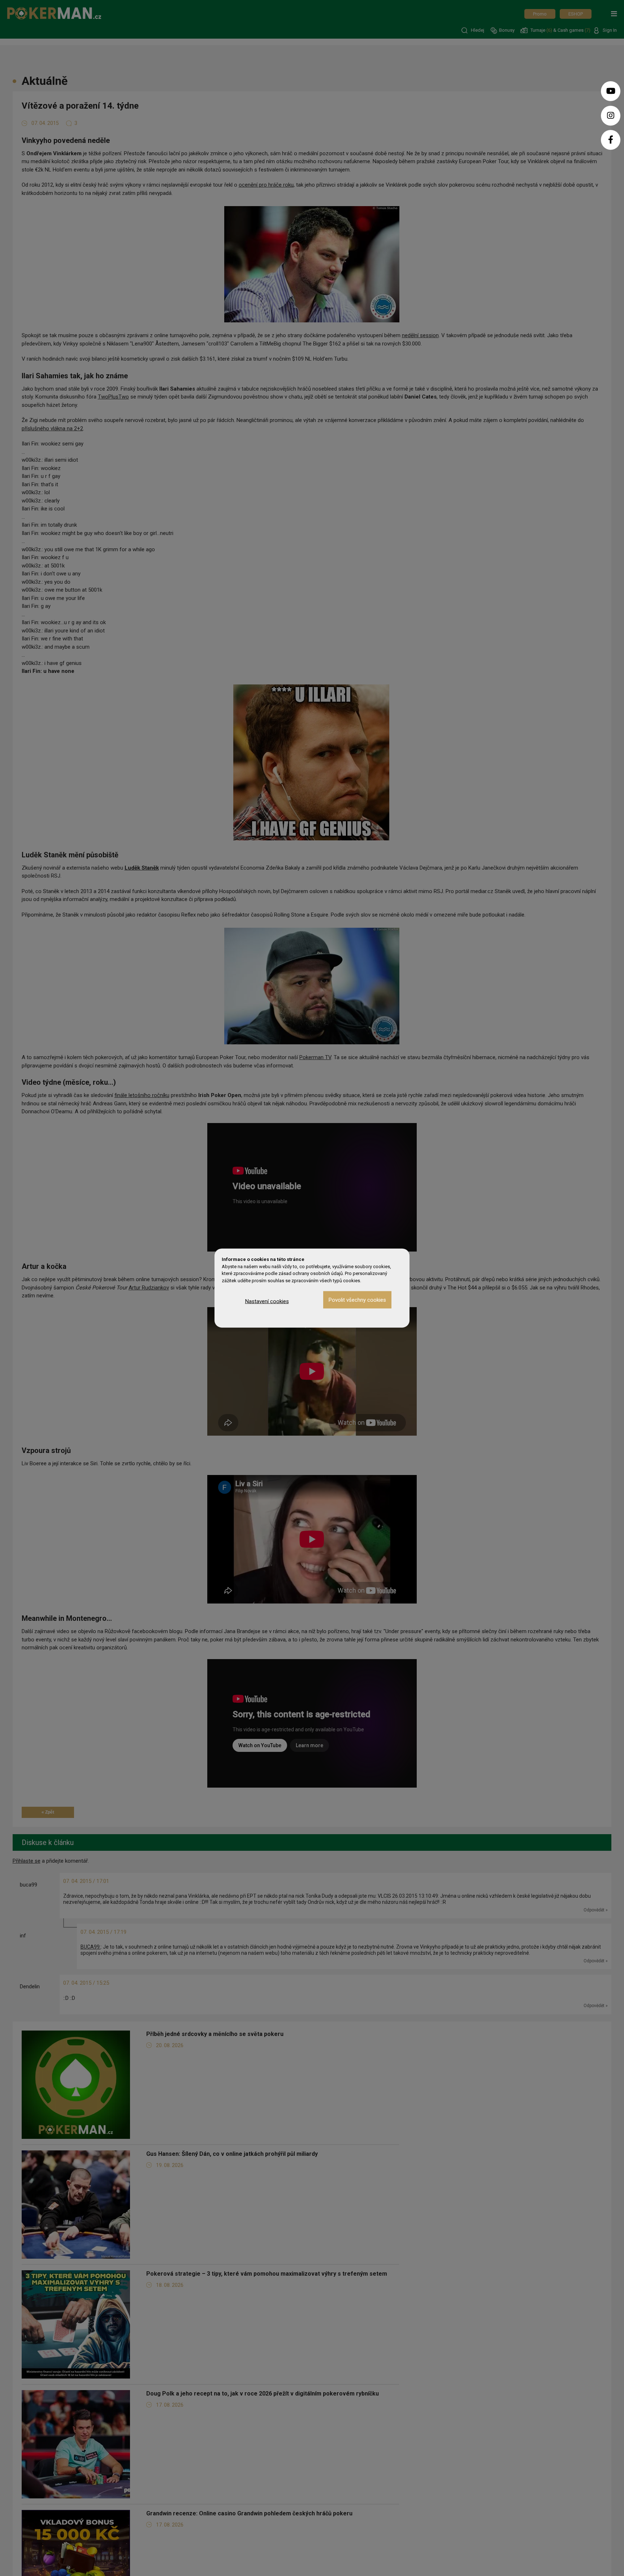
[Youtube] (611, 91)
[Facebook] (611, 140)
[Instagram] (611, 116)
